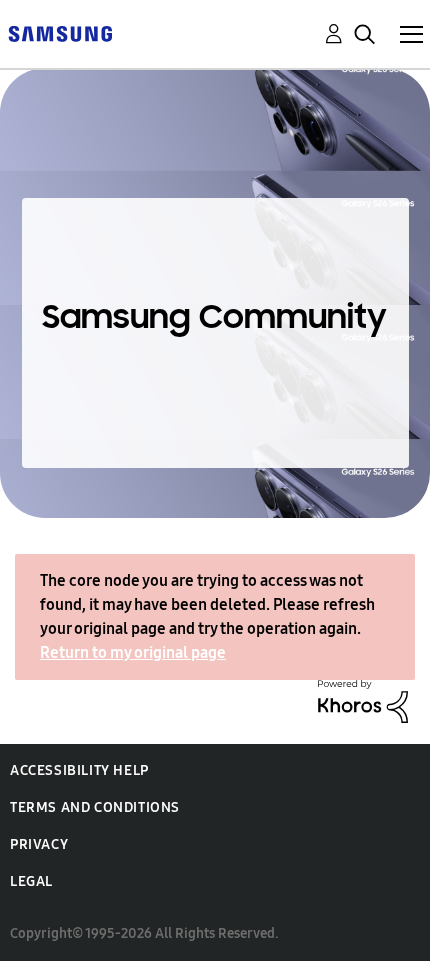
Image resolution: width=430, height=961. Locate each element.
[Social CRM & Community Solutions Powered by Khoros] (363, 699)
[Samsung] (60, 32)
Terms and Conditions (95, 807)
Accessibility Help (79, 770)
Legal (31, 881)
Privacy (39, 844)
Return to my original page (133, 652)
